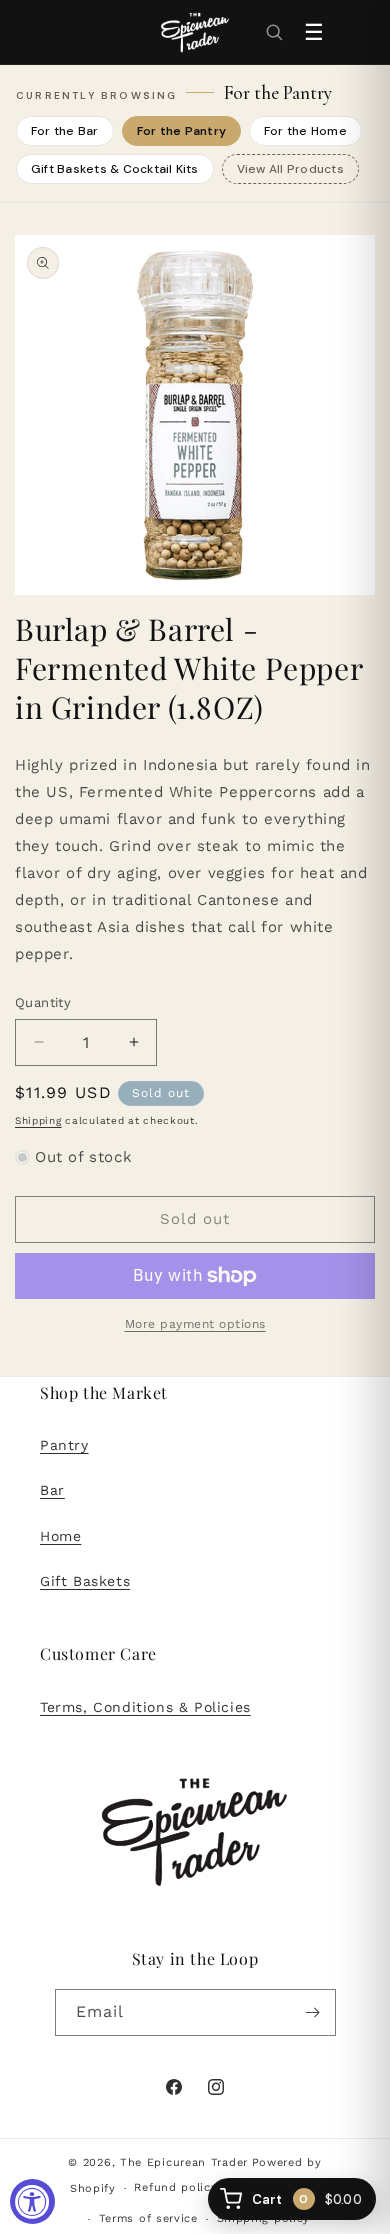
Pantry (64, 1445)
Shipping (38, 1120)
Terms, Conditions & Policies (145, 1707)
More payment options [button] (195, 1324)
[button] (274, 32)
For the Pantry (181, 131)
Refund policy (175, 2187)
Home (60, 1536)
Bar (52, 1490)
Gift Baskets (85, 1581)
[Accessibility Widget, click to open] (32, 2201)
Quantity (43, 1002)
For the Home (305, 131)
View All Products (290, 169)
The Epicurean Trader (184, 2162)
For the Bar (65, 131)
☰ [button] (314, 32)
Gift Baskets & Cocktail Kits (115, 169)
